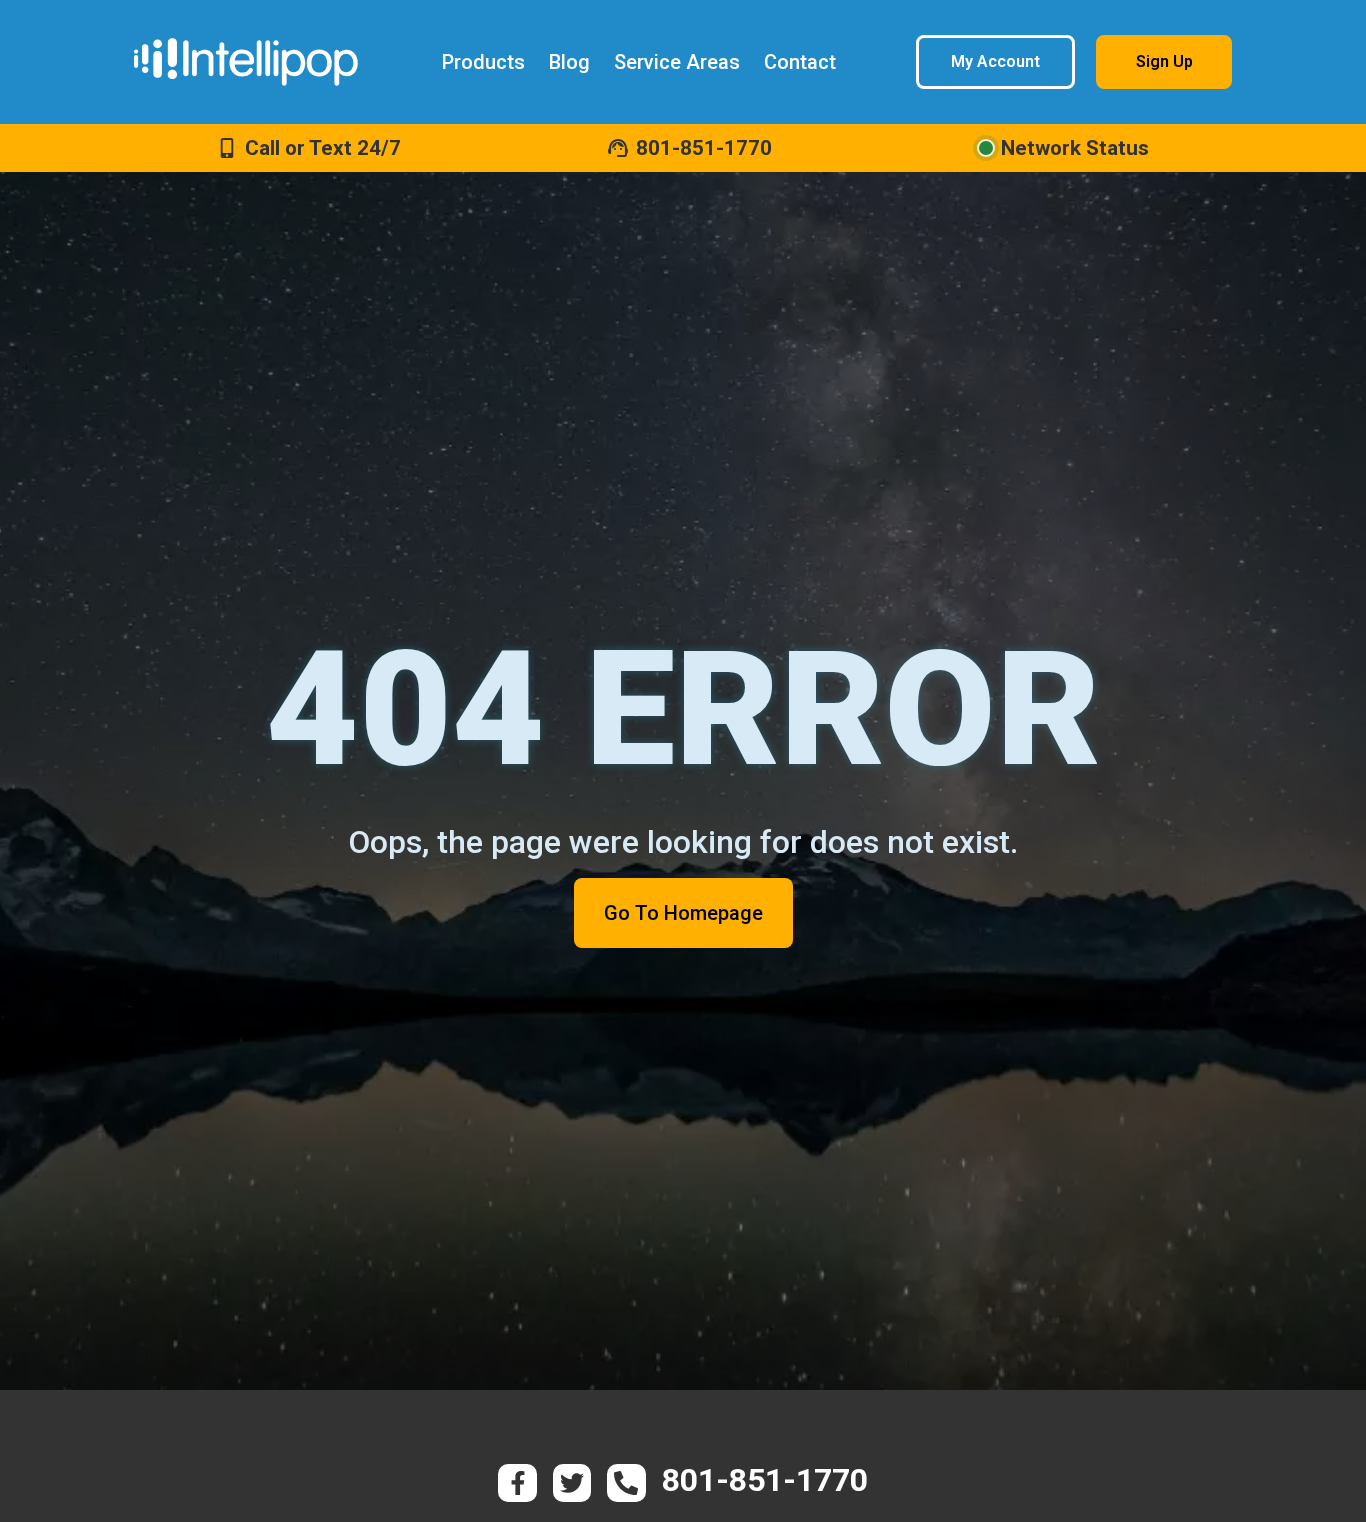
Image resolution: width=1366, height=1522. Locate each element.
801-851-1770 (704, 148)
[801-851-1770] (618, 148)
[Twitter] (572, 1483)
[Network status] (986, 148)
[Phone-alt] (626, 1483)
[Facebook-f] (517, 1483)
